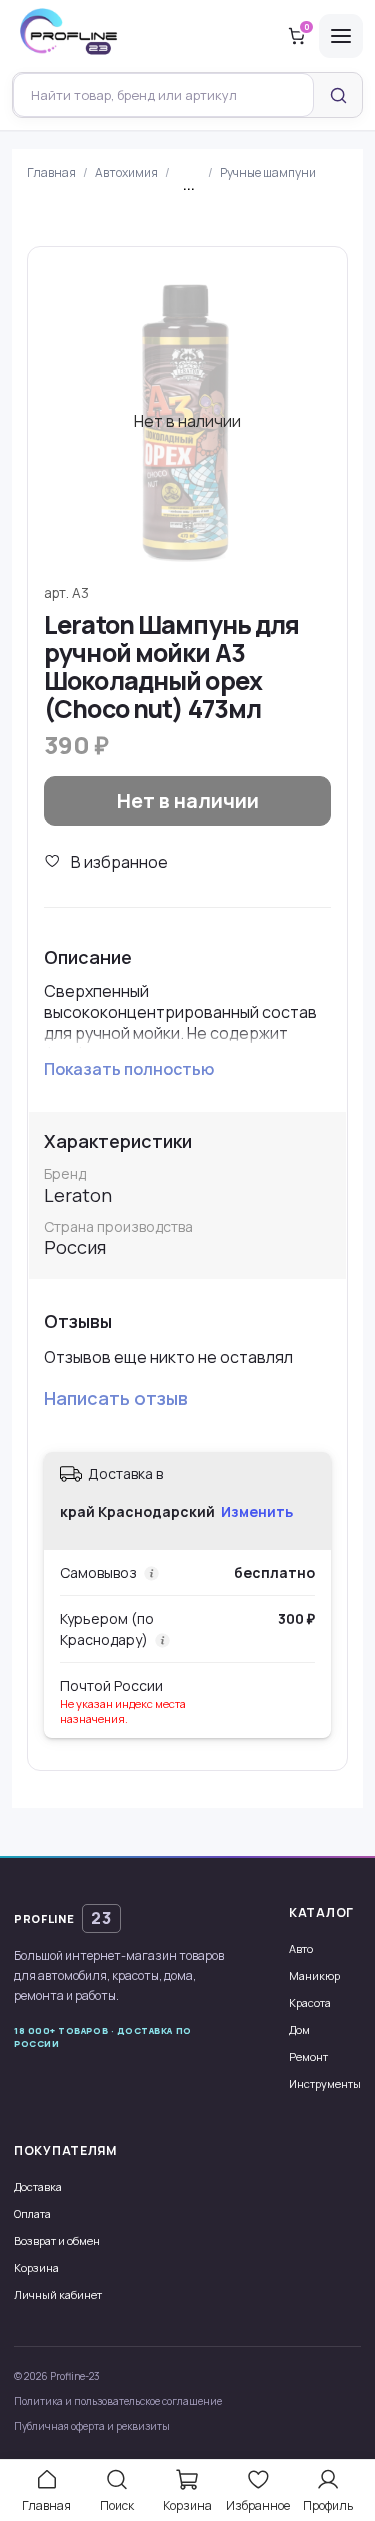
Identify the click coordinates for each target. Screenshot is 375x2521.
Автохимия (126, 172)
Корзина (36, 2267)
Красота (310, 2002)
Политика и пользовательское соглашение (118, 2401)
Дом (299, 2029)
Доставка (38, 2186)
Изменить (257, 1511)
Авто (301, 1948)
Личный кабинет (58, 2294)
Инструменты (325, 2083)
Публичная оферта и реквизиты (92, 2426)
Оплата (32, 2213)
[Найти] (338, 95)
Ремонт (308, 2056)
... (189, 185)
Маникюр (314, 1975)
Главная (51, 172)
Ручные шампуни (268, 172)
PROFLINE (63, 1918)
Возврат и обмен (57, 2240)
